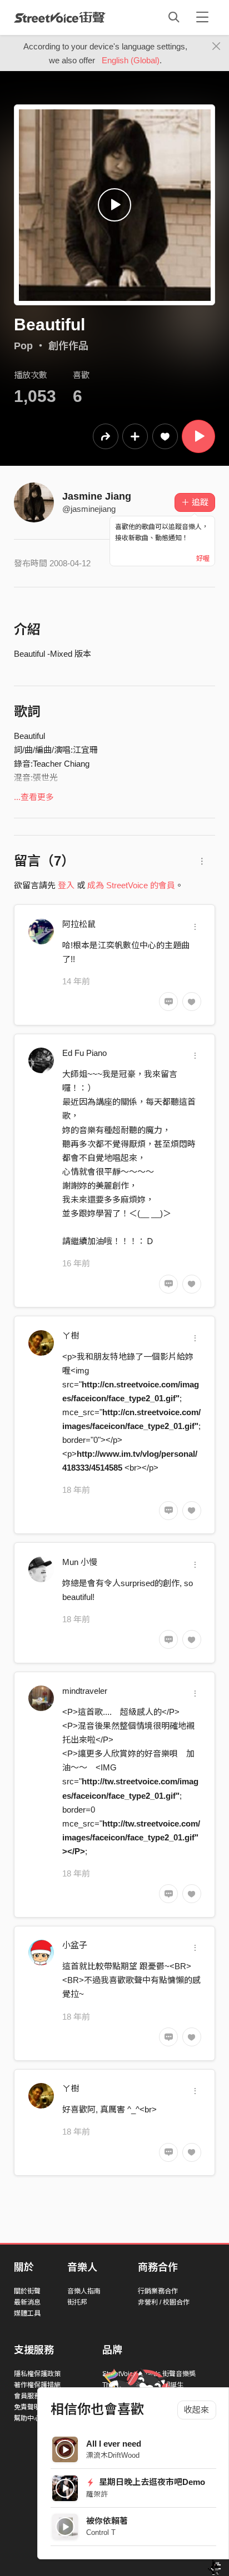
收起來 (196, 2410)
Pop (23, 346)
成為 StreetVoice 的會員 (131, 885)
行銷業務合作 (158, 2291)
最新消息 (27, 2302)
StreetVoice (60, 17)
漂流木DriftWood (113, 2455)
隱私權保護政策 (37, 2374)
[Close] (216, 47)
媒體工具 (27, 2313)
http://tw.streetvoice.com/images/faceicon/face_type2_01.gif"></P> (131, 1837)
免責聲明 (27, 2407)
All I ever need (114, 2444)
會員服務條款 (34, 2396)
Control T (101, 2532)
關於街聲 (27, 2291)
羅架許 (97, 2494)
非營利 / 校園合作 (164, 2302)
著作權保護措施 (37, 2385)
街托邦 (77, 2302)
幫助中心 (27, 2418)
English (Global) (131, 60)
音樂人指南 (84, 2291)
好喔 (203, 559)
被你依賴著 (107, 2521)
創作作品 (68, 346)
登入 (66, 885)
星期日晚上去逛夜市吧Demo (151, 2482)
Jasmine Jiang (97, 496)
